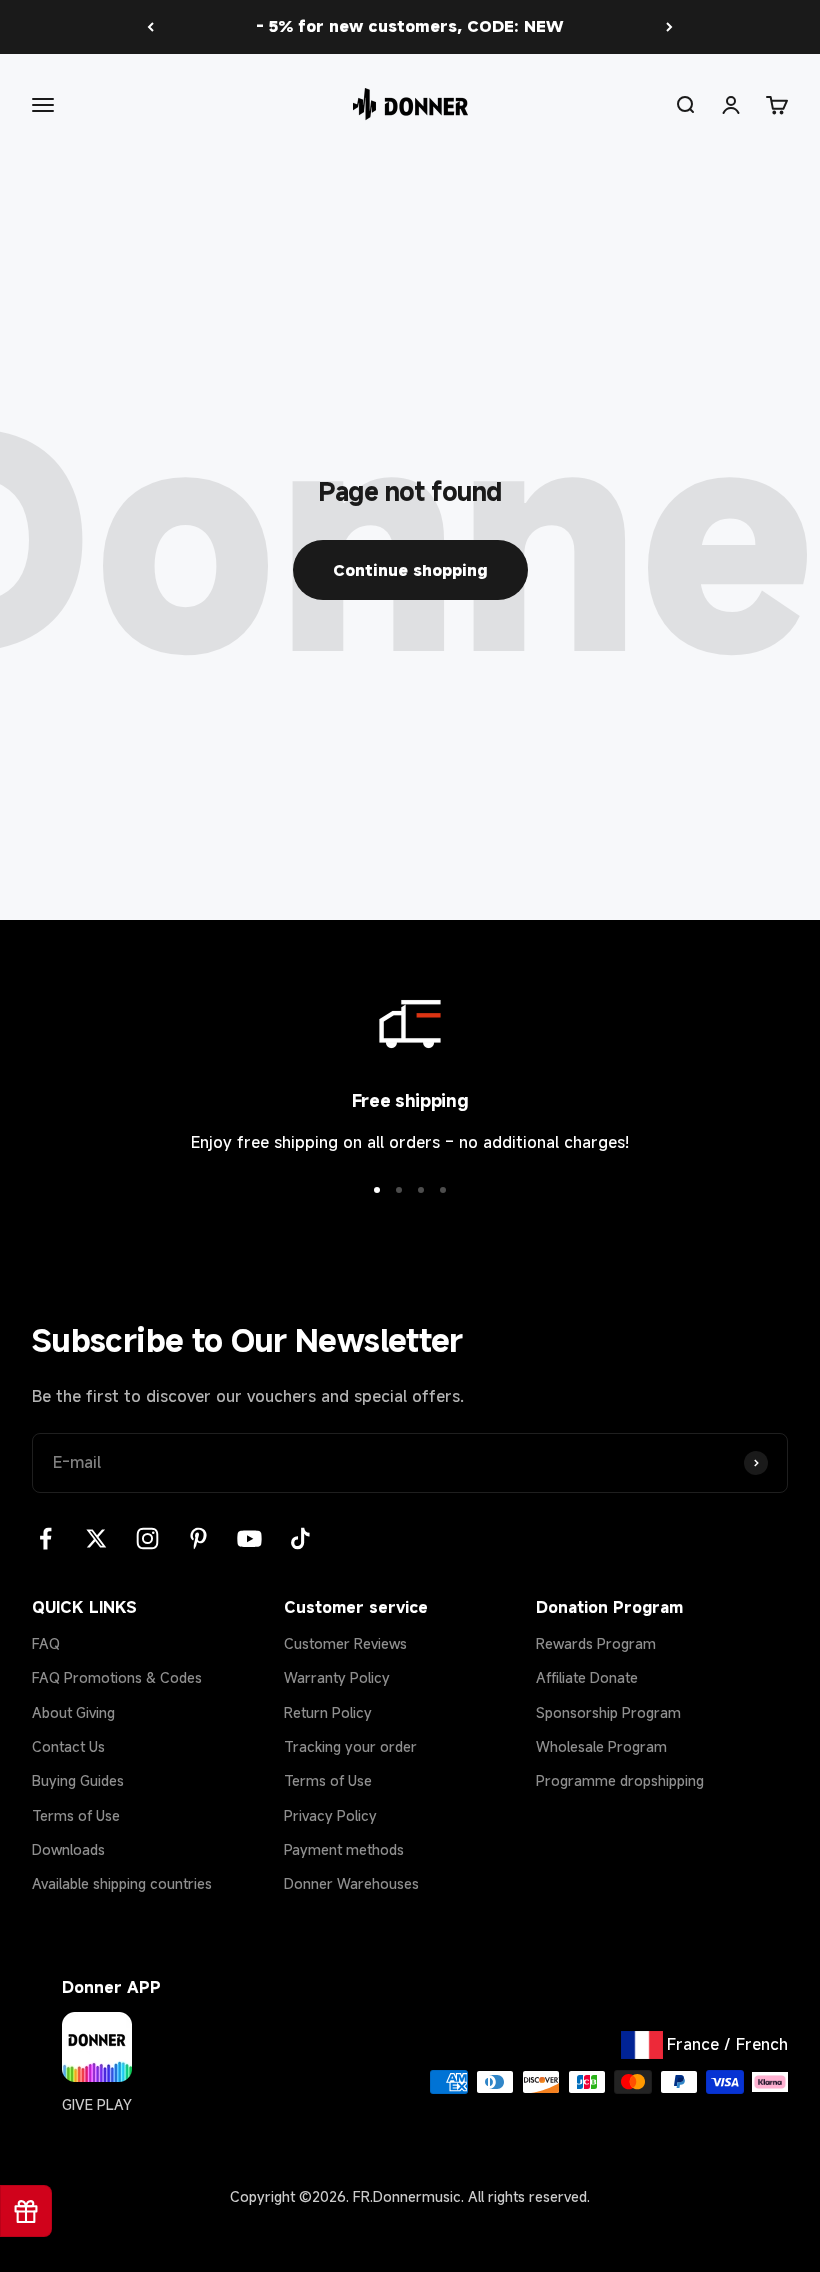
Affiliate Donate (587, 1677)
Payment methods (344, 1849)
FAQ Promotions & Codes (117, 1677)
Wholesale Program (601, 1746)
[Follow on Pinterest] (198, 1538)
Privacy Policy (330, 1815)
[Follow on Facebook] (45, 1538)
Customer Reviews (345, 1643)
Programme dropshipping (620, 1780)
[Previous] (150, 27)
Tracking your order (350, 1746)
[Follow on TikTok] (300, 1538)
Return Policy (328, 1712)
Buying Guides (78, 1780)
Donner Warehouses (351, 1883)
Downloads (68, 1849)
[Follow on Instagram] (147, 1538)
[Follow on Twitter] (96, 1538)
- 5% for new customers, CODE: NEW (410, 26)
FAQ (46, 1643)
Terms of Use (76, 1815)
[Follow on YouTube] (249, 1538)
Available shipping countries (122, 1883)
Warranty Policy (337, 1677)
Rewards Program (596, 1643)
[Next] (669, 27)
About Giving (73, 1712)
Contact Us (68, 1746)
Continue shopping (410, 570)
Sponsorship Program (608, 1712)
